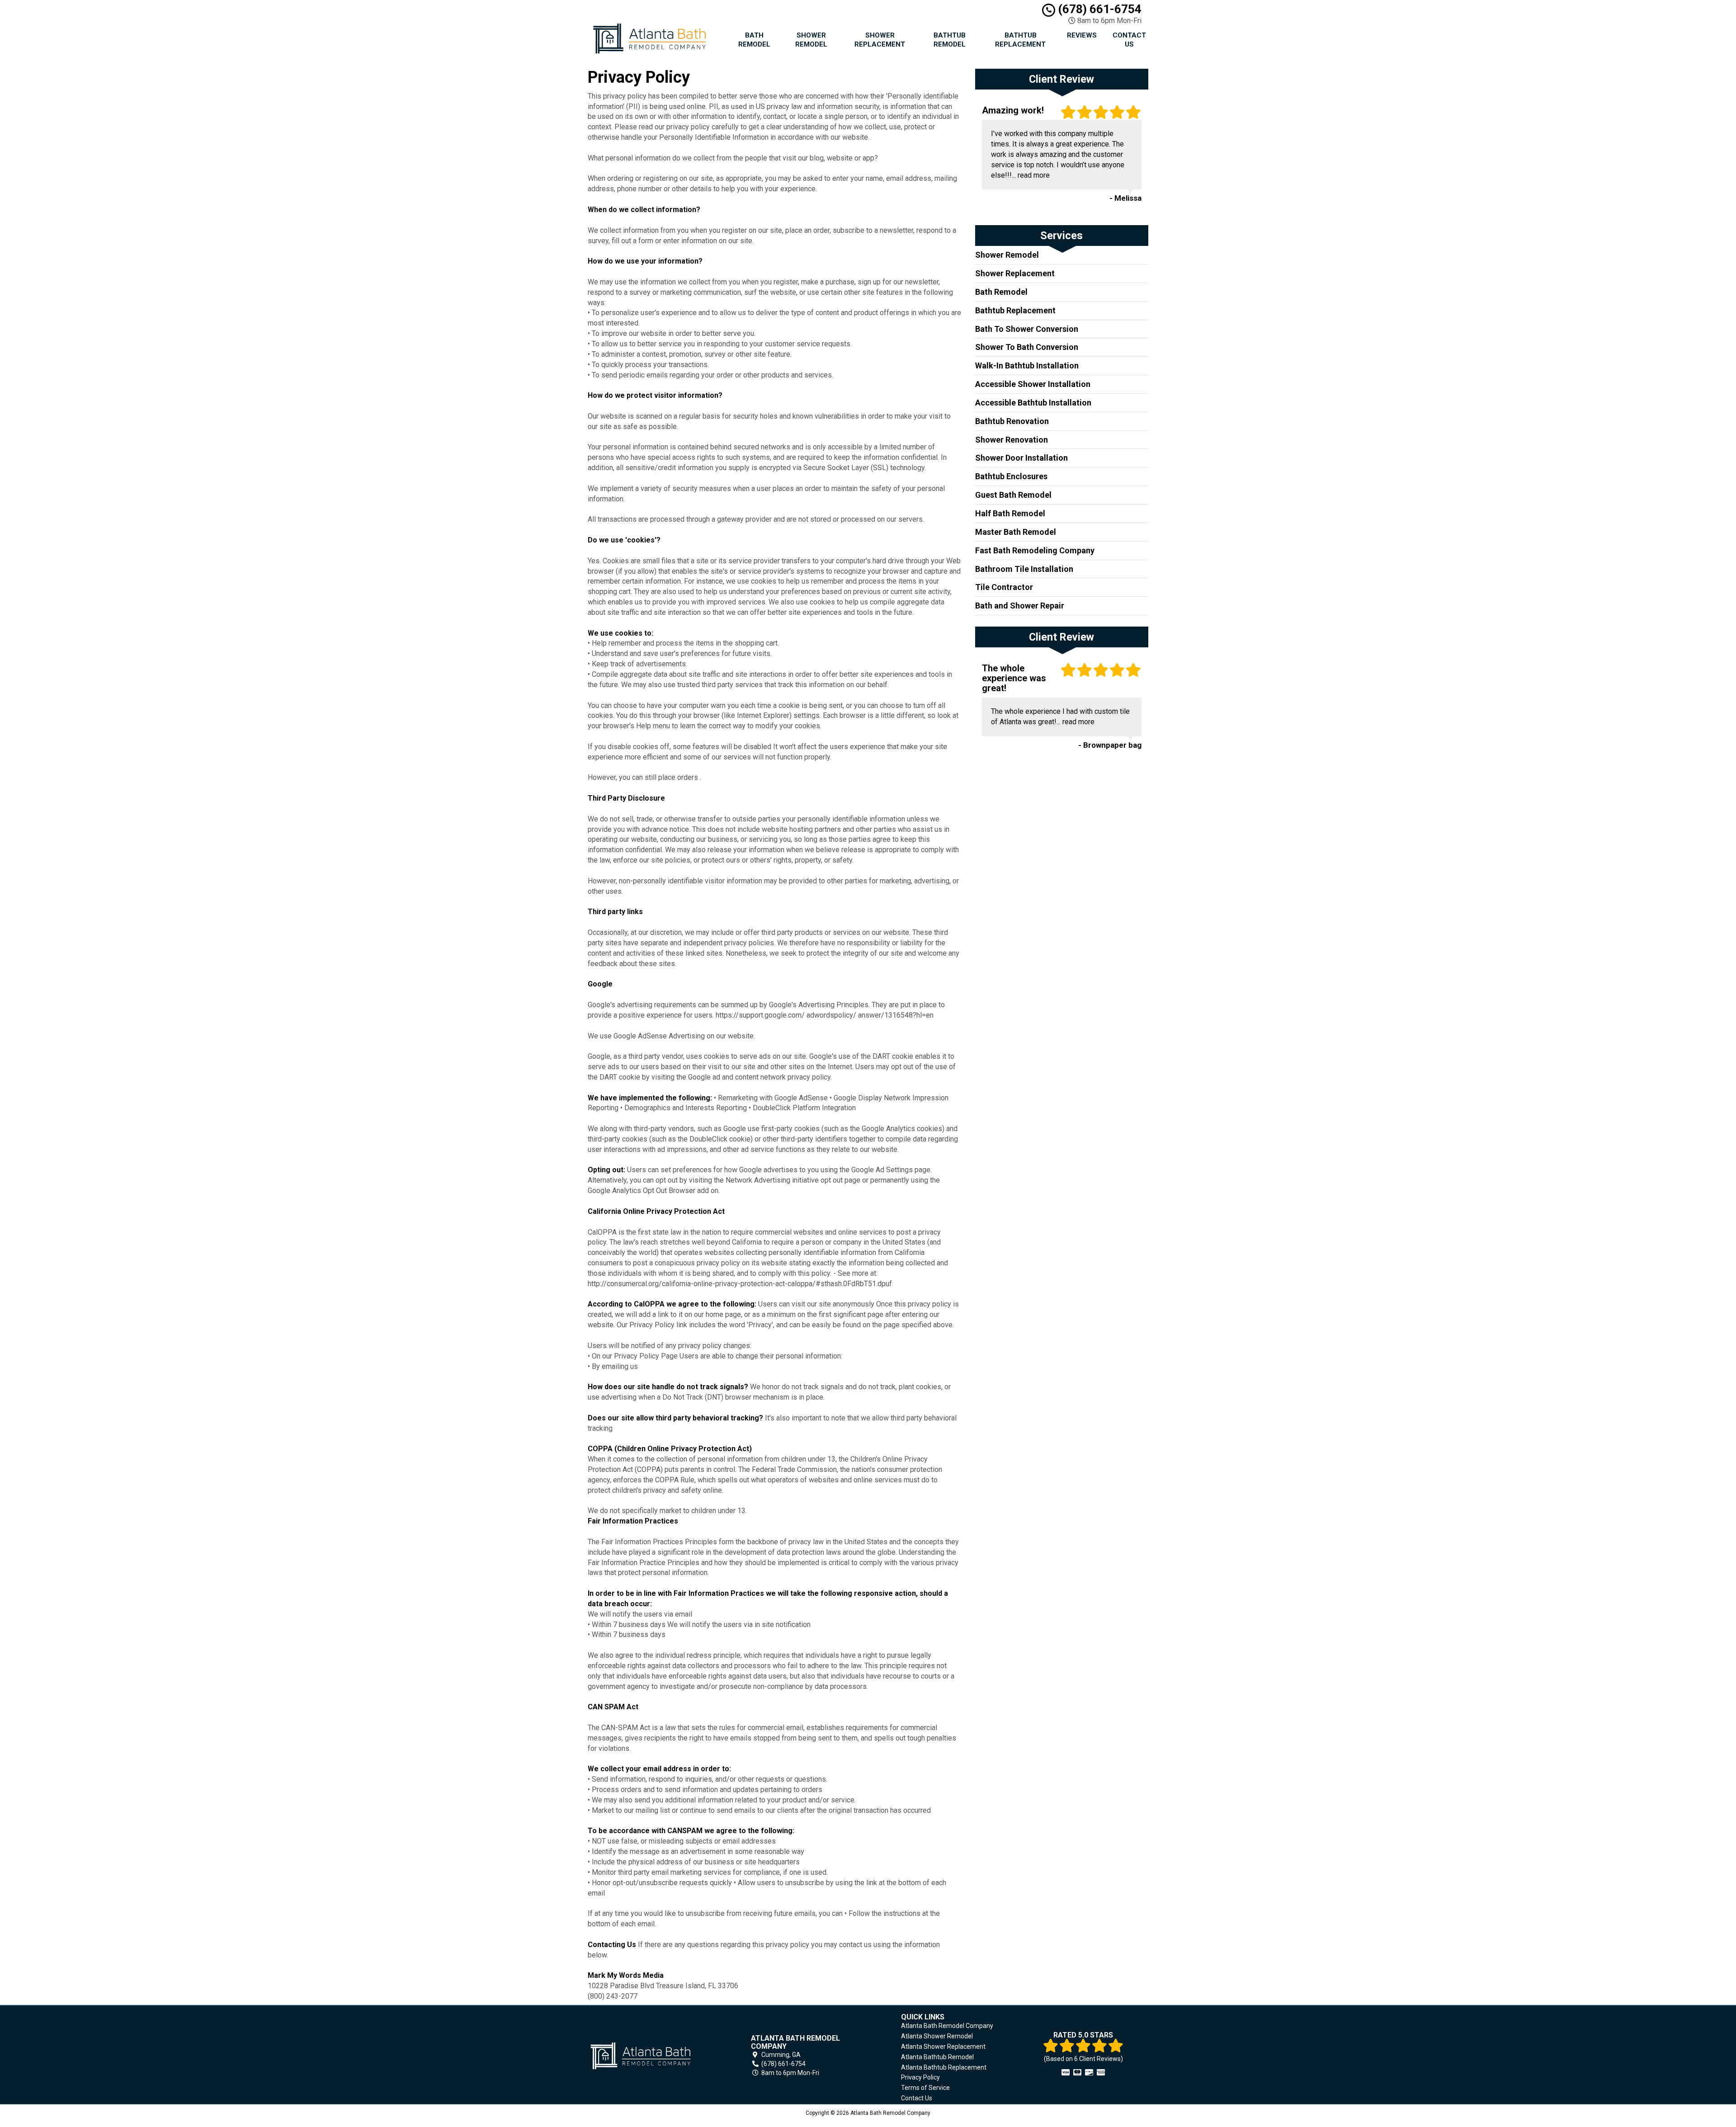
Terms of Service (925, 2088)
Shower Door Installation (1021, 458)
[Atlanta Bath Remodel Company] (653, 2056)
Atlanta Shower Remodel (937, 2036)
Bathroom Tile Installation (1024, 569)
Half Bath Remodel (1010, 513)
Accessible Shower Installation (1033, 384)
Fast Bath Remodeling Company (1035, 550)
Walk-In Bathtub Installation (1027, 366)
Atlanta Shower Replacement (943, 2047)
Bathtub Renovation (1012, 421)
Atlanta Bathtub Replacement (944, 2067)
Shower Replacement (880, 40)
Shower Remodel (811, 40)
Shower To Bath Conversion (1027, 347)
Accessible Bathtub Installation (1033, 403)
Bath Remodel (754, 40)
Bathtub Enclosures (1011, 476)
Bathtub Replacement (1020, 40)
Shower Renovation (1012, 440)
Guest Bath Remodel (1013, 495)
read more (1034, 175)
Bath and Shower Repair (1020, 606)
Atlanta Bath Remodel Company (947, 2026)
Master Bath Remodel (1016, 532)
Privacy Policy (920, 2077)
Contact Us (1129, 40)
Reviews (1082, 35)
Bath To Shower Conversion (1027, 329)
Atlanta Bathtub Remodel (937, 2057)
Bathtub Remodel (950, 40)
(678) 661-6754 (1098, 9)
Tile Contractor (1004, 587)
